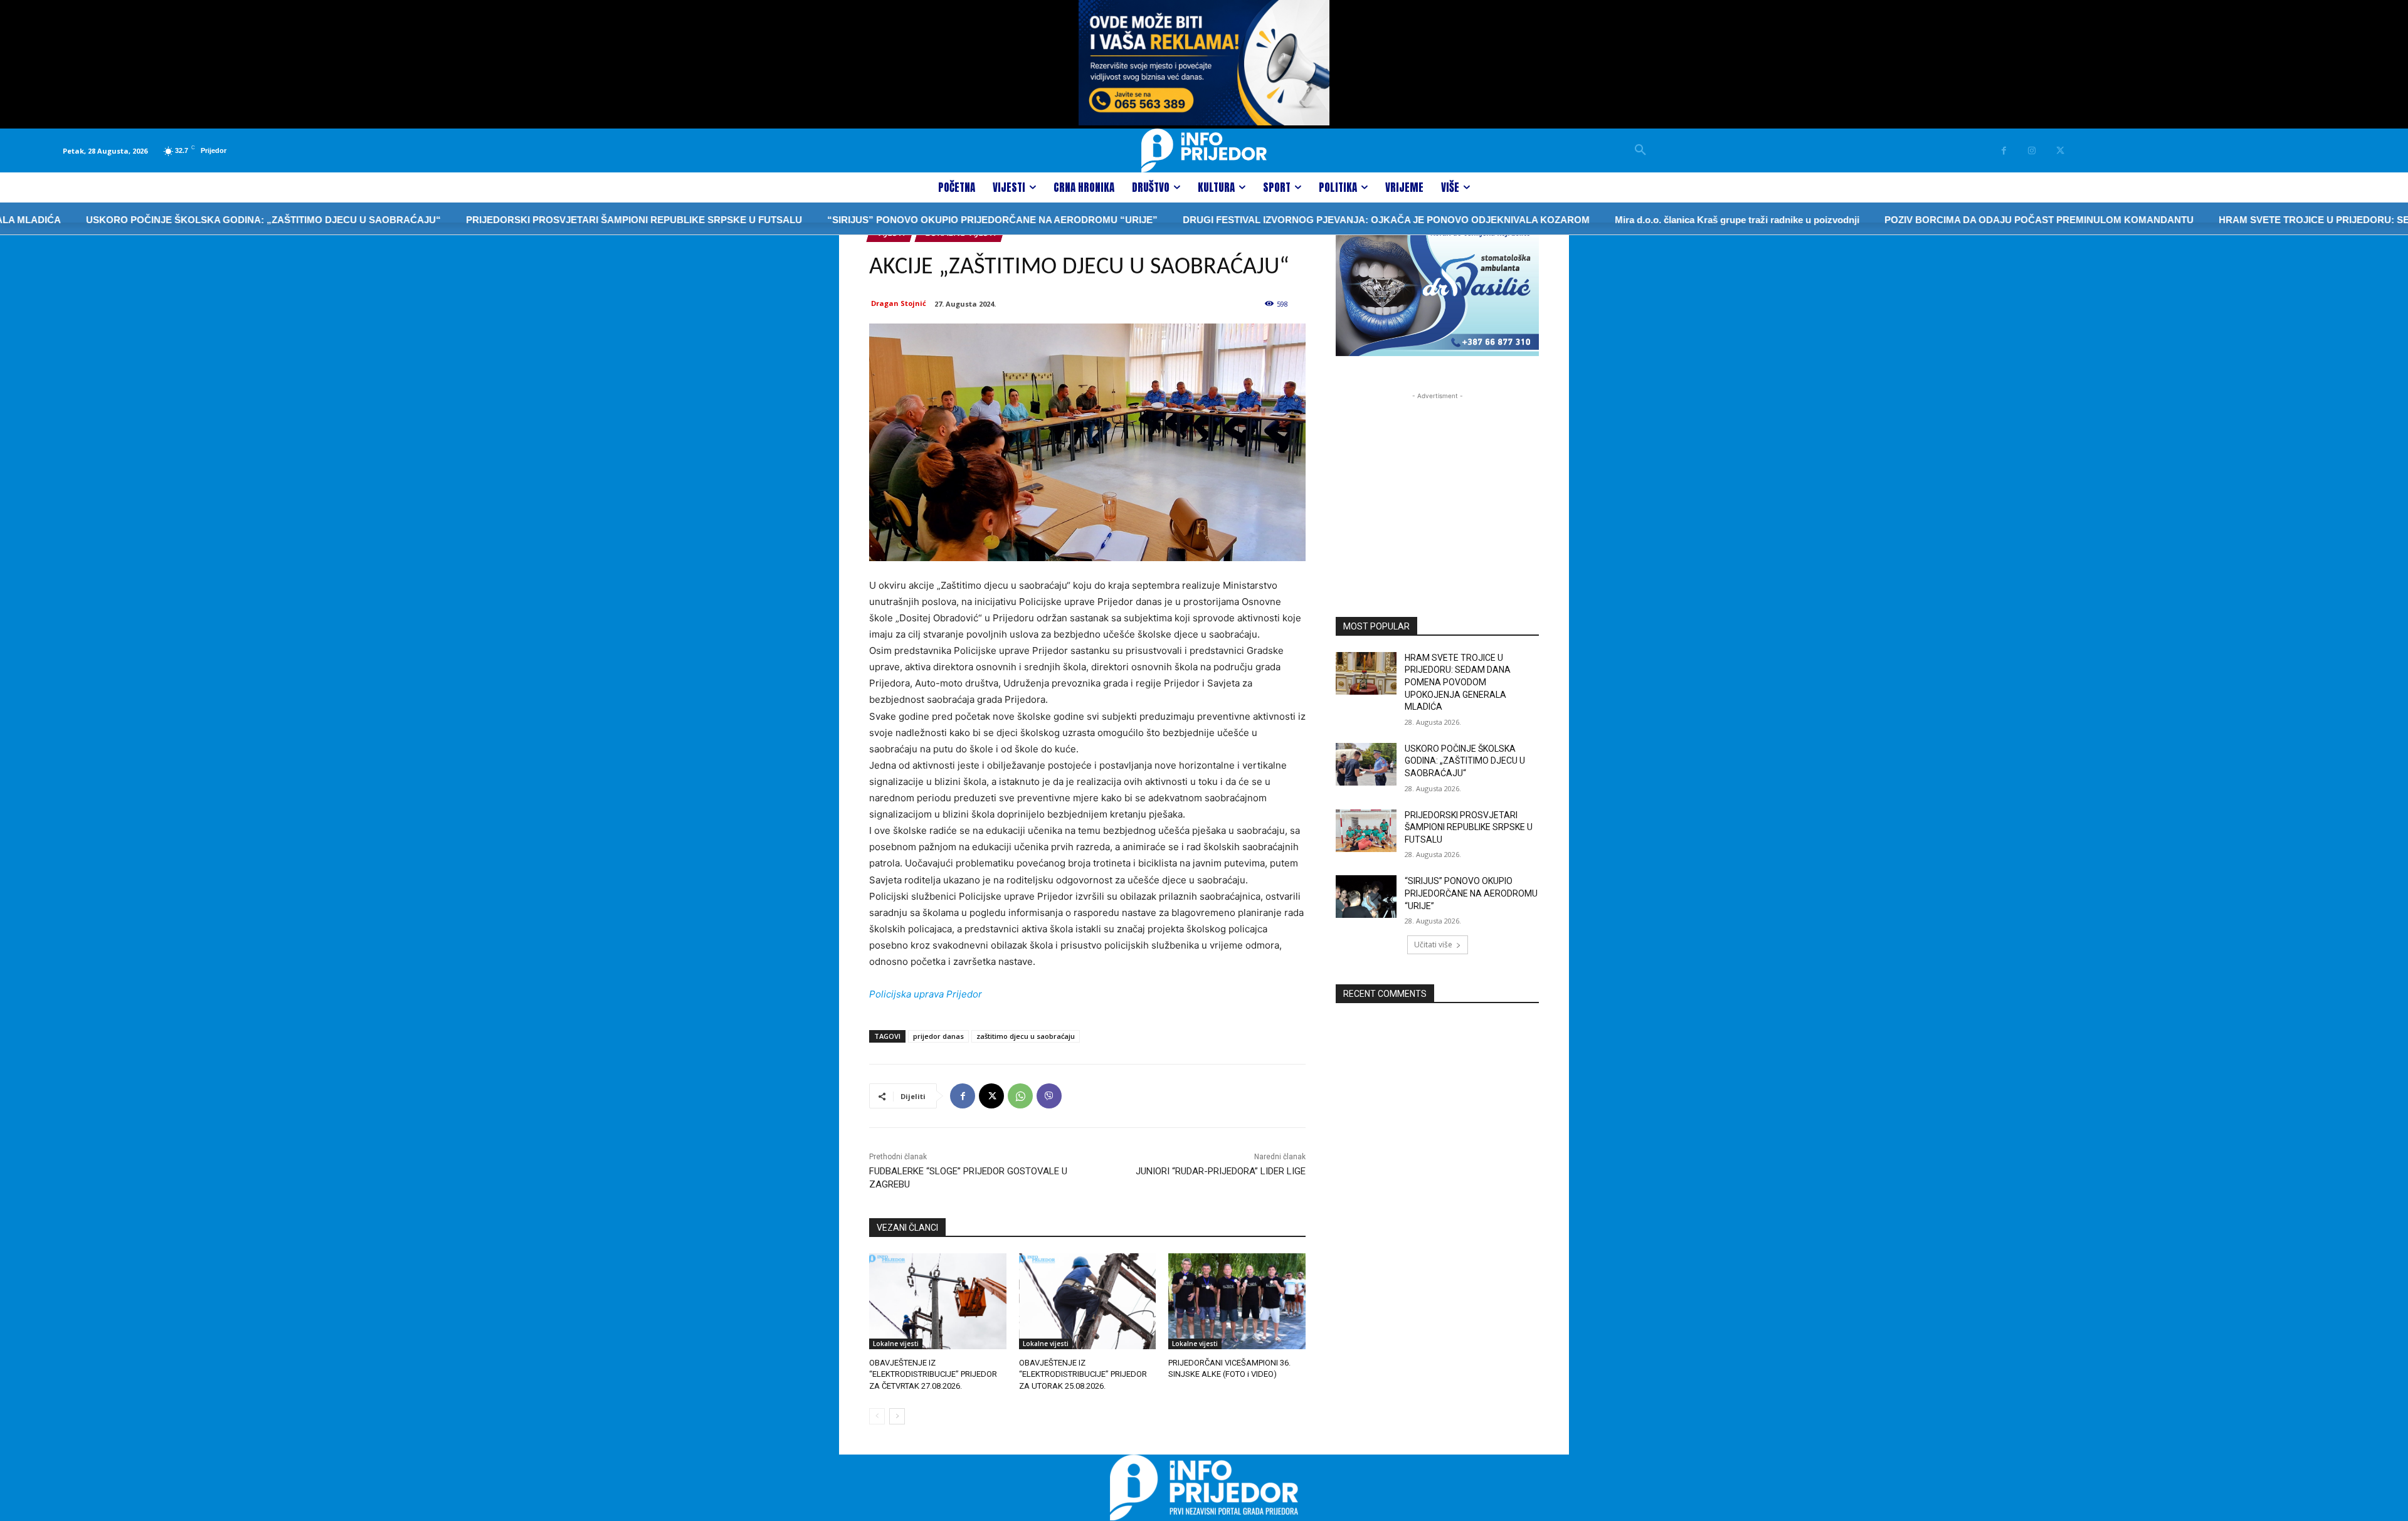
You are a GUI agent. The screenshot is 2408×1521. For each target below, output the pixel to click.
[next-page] (897, 1416)
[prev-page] (877, 1416)
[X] (2060, 151)
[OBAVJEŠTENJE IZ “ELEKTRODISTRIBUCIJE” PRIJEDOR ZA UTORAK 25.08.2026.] (1088, 1301)
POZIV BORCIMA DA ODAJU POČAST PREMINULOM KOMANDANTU (1960, 220)
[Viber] (1049, 1096)
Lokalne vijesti (896, 1344)
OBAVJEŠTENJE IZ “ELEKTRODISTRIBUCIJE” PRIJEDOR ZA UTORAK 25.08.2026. (1083, 1374)
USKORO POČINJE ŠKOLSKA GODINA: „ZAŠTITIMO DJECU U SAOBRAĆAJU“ (184, 220)
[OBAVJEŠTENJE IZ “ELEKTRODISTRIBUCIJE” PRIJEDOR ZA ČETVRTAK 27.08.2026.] (938, 1301)
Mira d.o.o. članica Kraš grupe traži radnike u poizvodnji (1658, 220)
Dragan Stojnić (899, 303)
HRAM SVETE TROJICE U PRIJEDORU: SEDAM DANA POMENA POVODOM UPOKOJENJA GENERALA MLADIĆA (1458, 682)
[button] (1640, 150)
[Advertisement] (1437, 481)
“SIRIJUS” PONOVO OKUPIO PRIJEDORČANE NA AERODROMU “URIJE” (913, 220)
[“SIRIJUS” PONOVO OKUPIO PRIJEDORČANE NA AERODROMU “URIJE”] (1366, 897)
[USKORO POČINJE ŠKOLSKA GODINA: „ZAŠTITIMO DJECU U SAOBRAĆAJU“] (1366, 764)
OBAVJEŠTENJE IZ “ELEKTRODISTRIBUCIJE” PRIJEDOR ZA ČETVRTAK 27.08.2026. (933, 1374)
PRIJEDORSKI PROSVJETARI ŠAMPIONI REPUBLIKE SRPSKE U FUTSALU (555, 220)
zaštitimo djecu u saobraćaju (1026, 1036)
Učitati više (1433, 945)
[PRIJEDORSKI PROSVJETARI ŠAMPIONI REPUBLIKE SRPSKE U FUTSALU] (1366, 831)
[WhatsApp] (1020, 1096)
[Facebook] (2004, 151)
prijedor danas (938, 1036)
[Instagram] (2032, 151)
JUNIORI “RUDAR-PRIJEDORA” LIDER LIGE (1221, 1171)
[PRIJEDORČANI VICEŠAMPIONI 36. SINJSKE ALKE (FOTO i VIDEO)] (1237, 1301)
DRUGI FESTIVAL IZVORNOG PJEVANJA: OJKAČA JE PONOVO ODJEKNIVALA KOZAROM (1307, 220)
